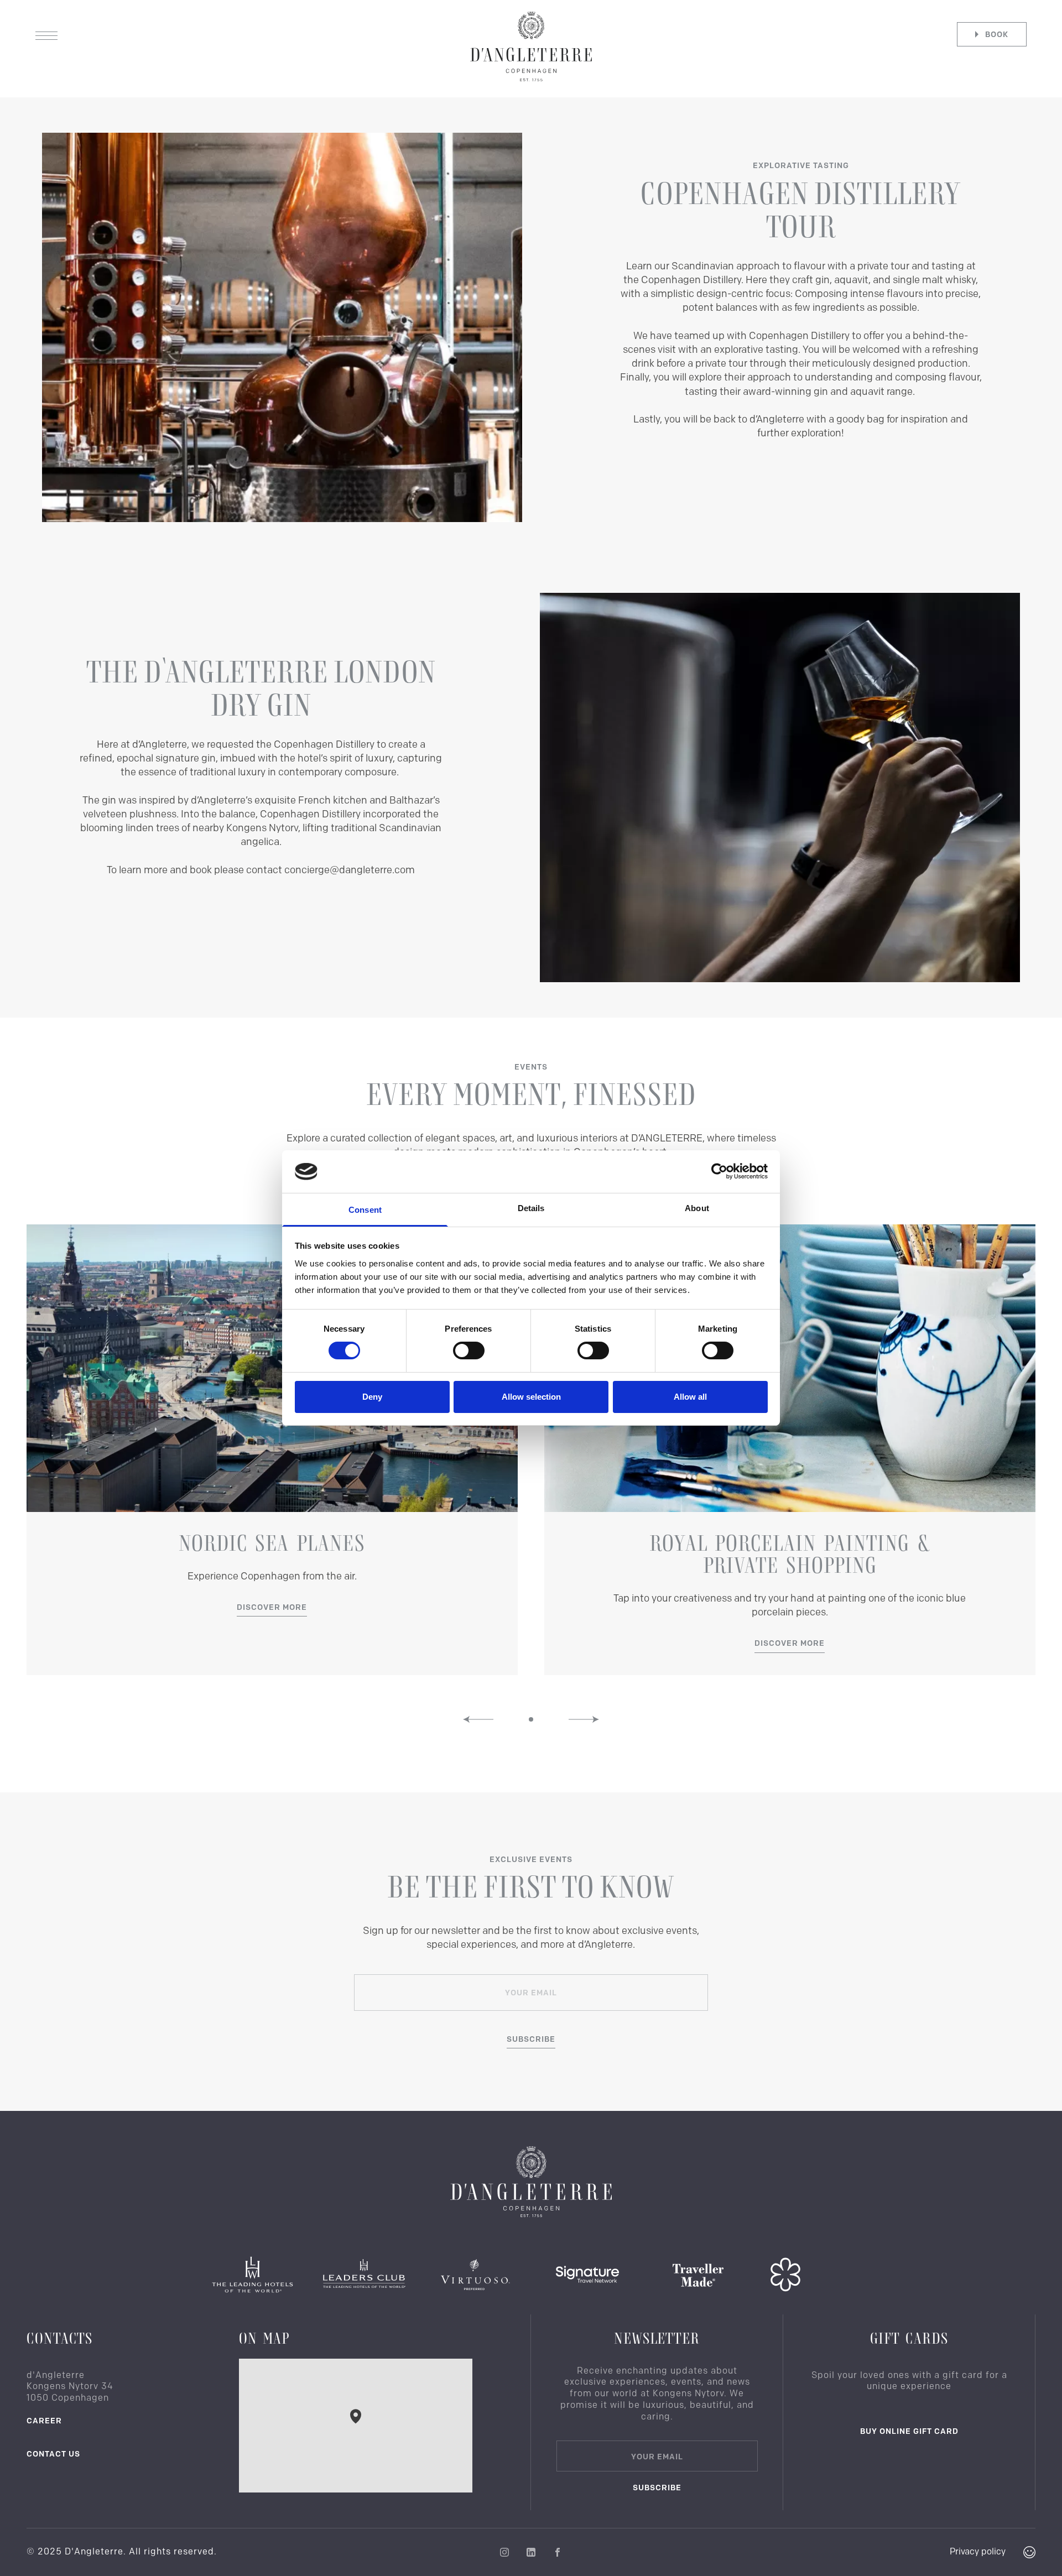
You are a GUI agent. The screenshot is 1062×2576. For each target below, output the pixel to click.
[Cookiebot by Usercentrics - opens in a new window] (719, 1171)
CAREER (44, 2421)
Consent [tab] (365, 1210)
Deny (372, 1397)
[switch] (469, 1350)
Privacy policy (978, 2551)
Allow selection (531, 1397)
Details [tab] (531, 1208)
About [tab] (697, 1208)
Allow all (690, 1397)
